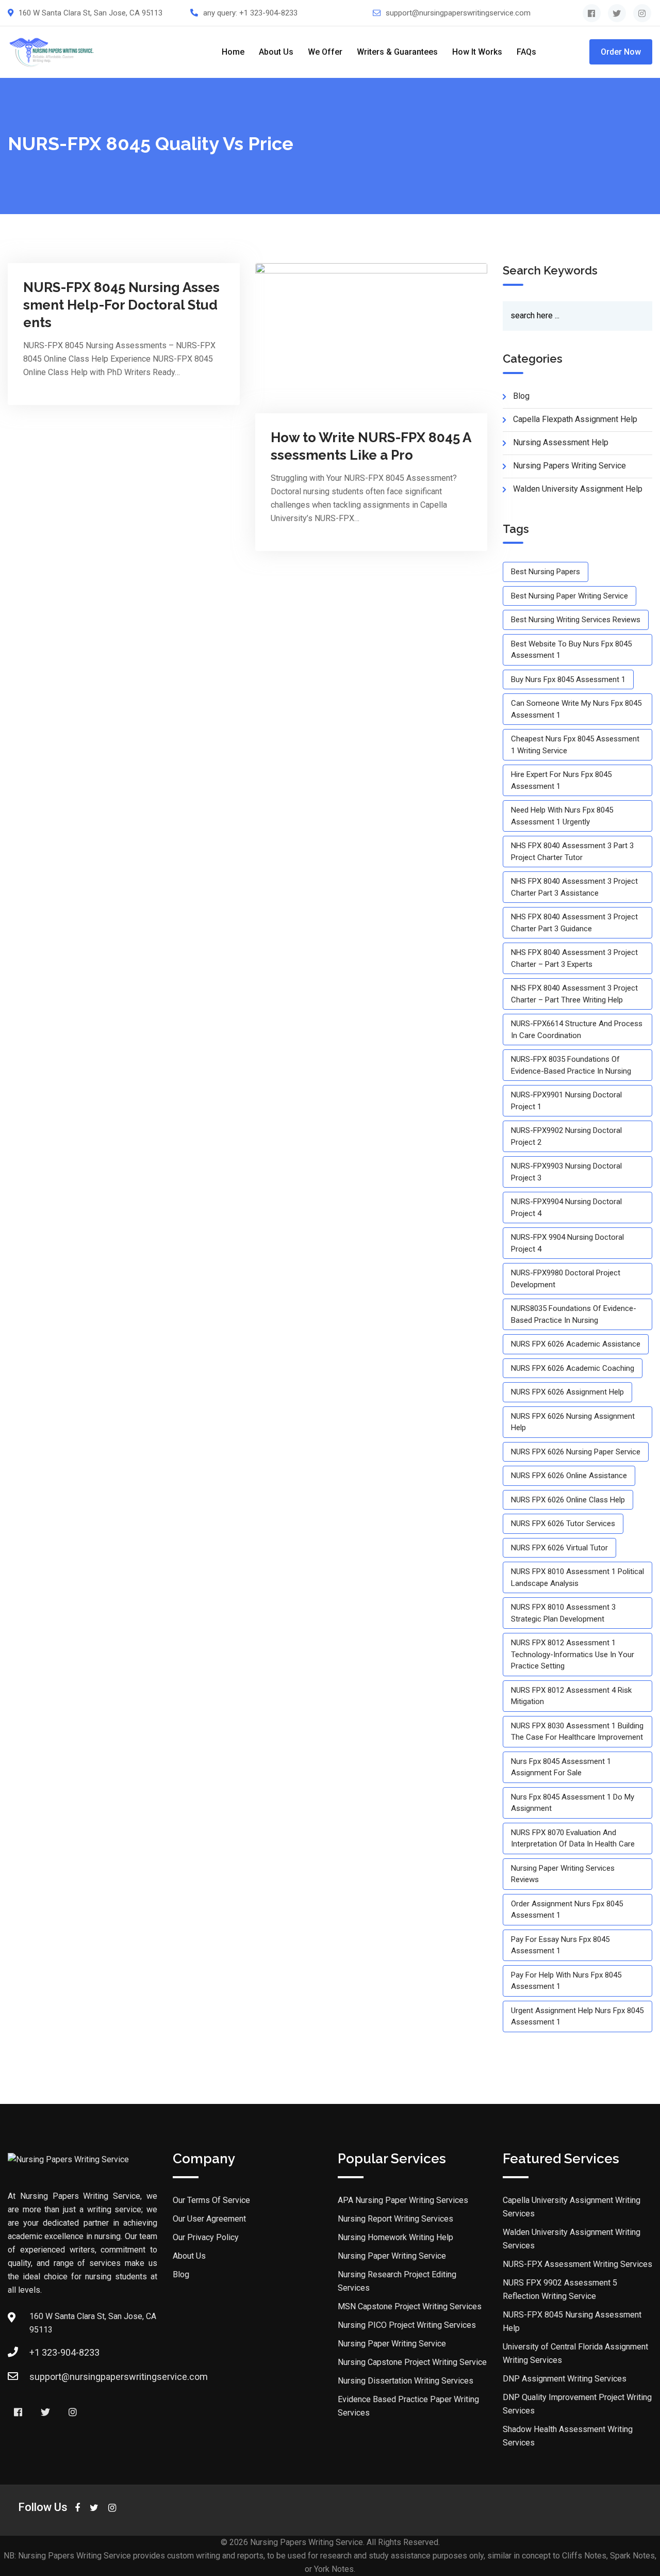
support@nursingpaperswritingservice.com (458, 13)
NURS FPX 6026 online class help (568, 1500)
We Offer (325, 52)
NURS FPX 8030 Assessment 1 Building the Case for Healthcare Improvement (577, 1732)
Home (233, 52)
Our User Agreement (209, 2219)
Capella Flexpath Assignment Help (575, 419)
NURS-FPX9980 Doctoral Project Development (566, 1279)
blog (521, 396)
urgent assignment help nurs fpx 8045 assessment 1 (577, 2016)
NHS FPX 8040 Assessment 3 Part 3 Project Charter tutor (572, 852)
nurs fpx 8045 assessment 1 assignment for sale (561, 1767)
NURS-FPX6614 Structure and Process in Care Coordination (577, 1030)
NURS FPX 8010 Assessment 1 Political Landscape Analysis (577, 1577)
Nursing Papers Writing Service (570, 466)
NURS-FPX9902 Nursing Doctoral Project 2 (566, 1136)
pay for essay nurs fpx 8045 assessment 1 (560, 1945)
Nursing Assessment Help (561, 442)
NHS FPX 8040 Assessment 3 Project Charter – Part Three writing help (574, 994)
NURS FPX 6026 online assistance (569, 1476)
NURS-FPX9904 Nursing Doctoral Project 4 (566, 1208)
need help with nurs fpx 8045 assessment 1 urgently (562, 816)
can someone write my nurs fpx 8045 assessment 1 (576, 709)
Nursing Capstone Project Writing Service (412, 2362)
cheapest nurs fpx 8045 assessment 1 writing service (575, 745)
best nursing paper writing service (570, 596)
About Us (276, 52)
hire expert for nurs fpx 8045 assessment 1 (561, 780)
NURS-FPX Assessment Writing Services (577, 2264)
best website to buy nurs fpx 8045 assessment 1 (571, 650)
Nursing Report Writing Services (395, 2219)
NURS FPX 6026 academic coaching (573, 1368)
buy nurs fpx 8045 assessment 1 (568, 679)
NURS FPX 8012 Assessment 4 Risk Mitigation (571, 1696)
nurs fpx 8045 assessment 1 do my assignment (573, 1803)
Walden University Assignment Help (578, 489)
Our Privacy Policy (206, 2237)
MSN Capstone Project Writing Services (410, 2306)
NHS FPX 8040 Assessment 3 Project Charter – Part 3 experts (574, 958)
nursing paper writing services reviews (563, 1874)
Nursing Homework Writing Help (395, 2237)
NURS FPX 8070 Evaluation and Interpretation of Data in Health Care (573, 1838)
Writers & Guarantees (397, 52)
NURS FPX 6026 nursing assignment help (573, 1422)
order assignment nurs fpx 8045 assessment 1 (567, 1910)
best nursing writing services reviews (576, 620)
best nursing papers (546, 572)
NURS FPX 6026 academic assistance (576, 1344)
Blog (181, 2274)
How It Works (477, 52)
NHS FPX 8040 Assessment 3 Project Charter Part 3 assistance (574, 887)
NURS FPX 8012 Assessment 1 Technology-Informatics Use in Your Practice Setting (573, 1654)
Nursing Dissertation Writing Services (406, 2381)
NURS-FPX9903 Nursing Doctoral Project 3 (566, 1172)
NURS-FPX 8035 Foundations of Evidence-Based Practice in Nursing (571, 1065)
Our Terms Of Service (211, 2200)
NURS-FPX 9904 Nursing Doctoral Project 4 (567, 1243)
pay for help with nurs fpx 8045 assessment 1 (566, 1981)
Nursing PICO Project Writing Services (407, 2325)
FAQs (526, 52)
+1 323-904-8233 (268, 13)
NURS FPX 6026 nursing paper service (576, 1452)
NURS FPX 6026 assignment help (567, 1392)
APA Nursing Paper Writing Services (403, 2200)
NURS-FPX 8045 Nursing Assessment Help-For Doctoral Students (121, 305)
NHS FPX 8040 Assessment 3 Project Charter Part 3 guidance (574, 923)
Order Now (621, 52)
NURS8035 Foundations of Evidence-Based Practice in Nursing (574, 1314)
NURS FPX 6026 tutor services (563, 1524)
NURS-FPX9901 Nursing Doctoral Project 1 (566, 1101)
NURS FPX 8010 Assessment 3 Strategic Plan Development (563, 1613)
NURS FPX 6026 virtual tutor (559, 1548)
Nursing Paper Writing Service (392, 2256)
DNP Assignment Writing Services (565, 2379)
